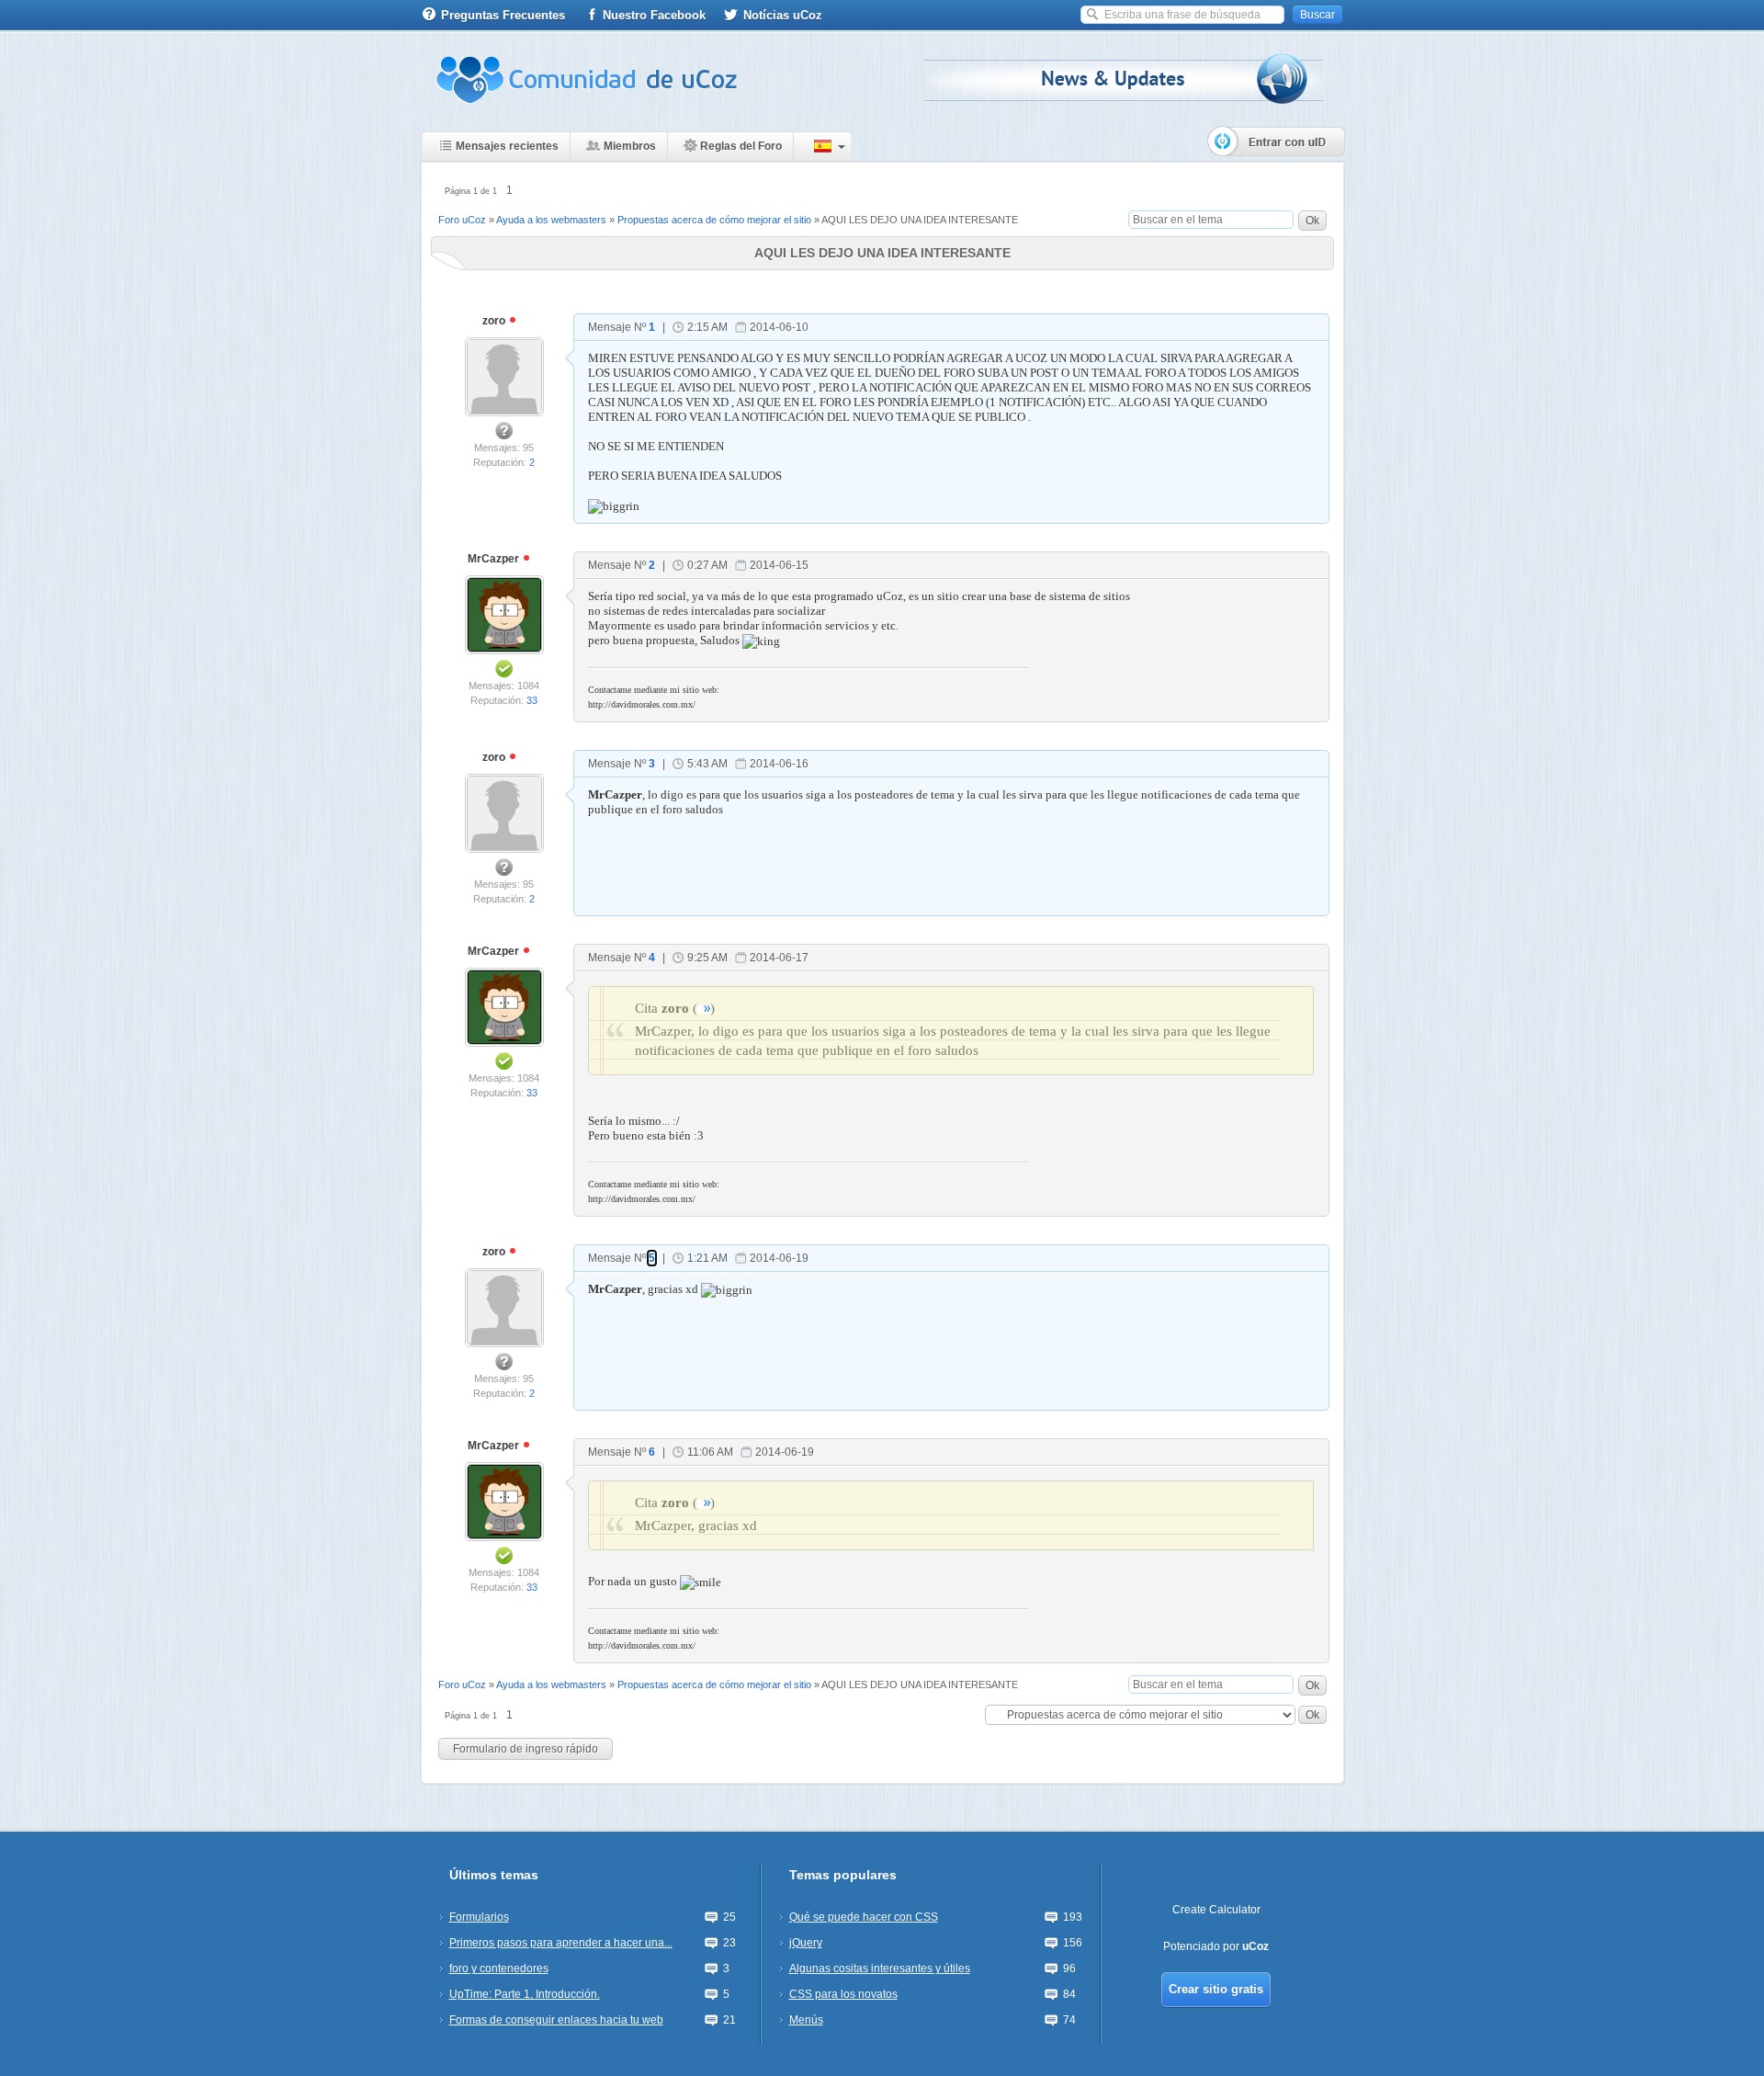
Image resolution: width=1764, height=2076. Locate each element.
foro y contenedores (499, 1968)
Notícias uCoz (783, 15)
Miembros (630, 146)
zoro (495, 321)
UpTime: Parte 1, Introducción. (525, 1994)
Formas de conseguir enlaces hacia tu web (556, 2020)
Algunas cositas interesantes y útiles (880, 1968)
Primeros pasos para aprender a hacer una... (561, 1943)
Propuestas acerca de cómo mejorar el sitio (714, 220)
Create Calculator (1216, 1910)
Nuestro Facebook (654, 15)
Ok (1312, 221)
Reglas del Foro (741, 146)
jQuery (806, 1943)
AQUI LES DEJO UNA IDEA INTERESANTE (920, 220)
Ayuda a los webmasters (551, 220)
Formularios (479, 1917)
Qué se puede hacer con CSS (864, 1917)
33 (532, 700)
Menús (806, 2020)
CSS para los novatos (843, 1994)
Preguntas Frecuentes (503, 15)
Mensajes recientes (507, 146)
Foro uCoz (462, 220)
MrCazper (495, 559)
